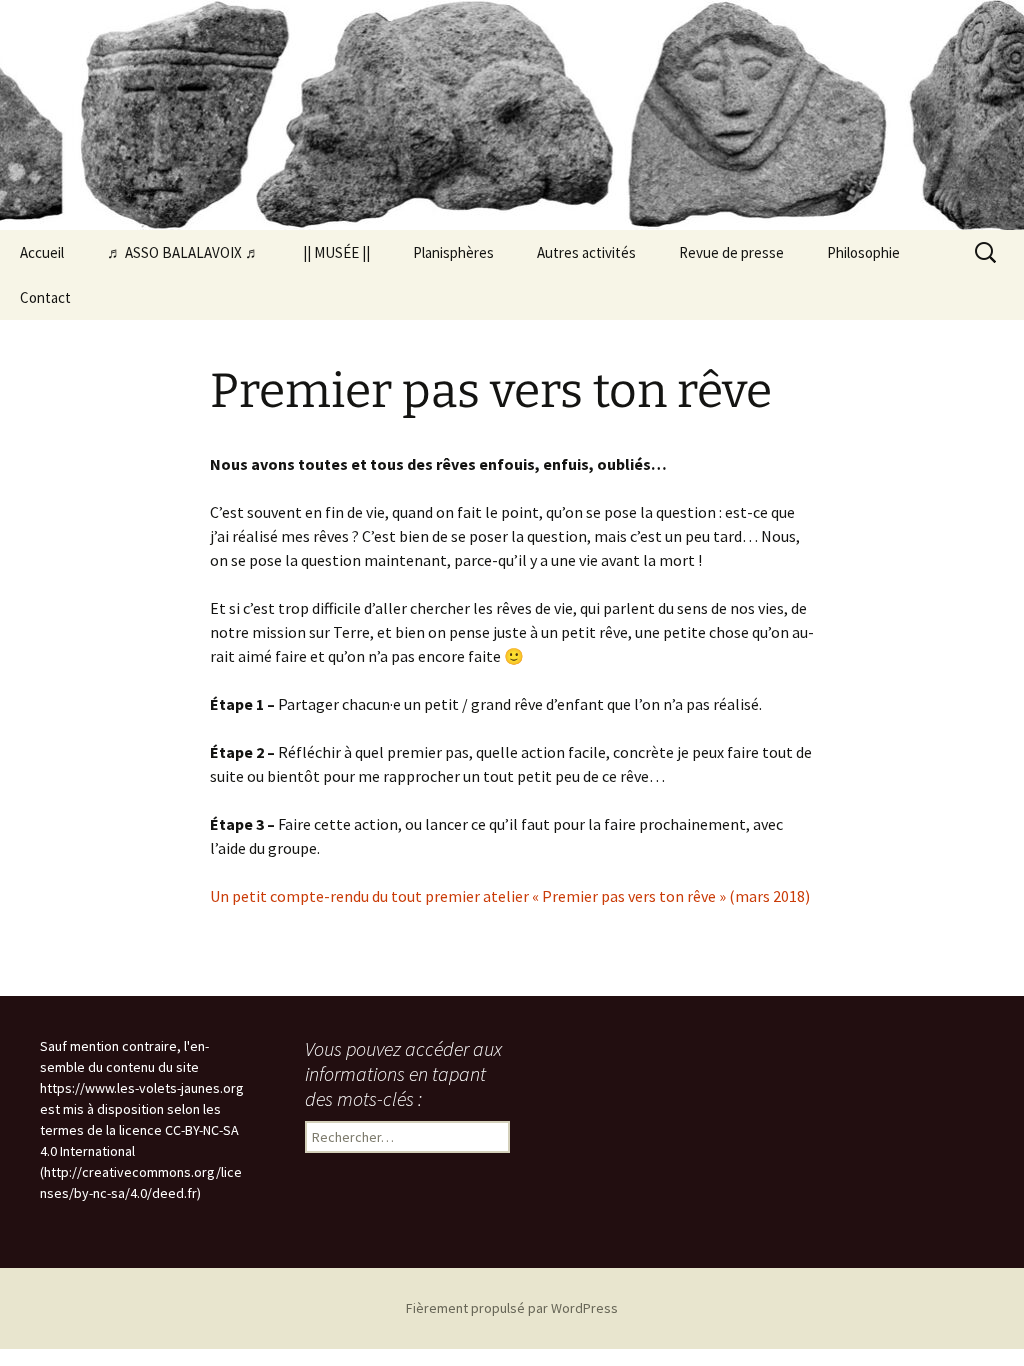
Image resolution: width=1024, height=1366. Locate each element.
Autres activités (586, 252)
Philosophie (863, 252)
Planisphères (453, 252)
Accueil (42, 252)
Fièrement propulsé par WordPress (512, 1308)
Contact (45, 297)
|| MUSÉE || (336, 252)
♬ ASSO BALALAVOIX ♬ (183, 252)
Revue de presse (731, 252)
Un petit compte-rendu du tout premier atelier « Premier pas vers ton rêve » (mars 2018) (510, 896)
